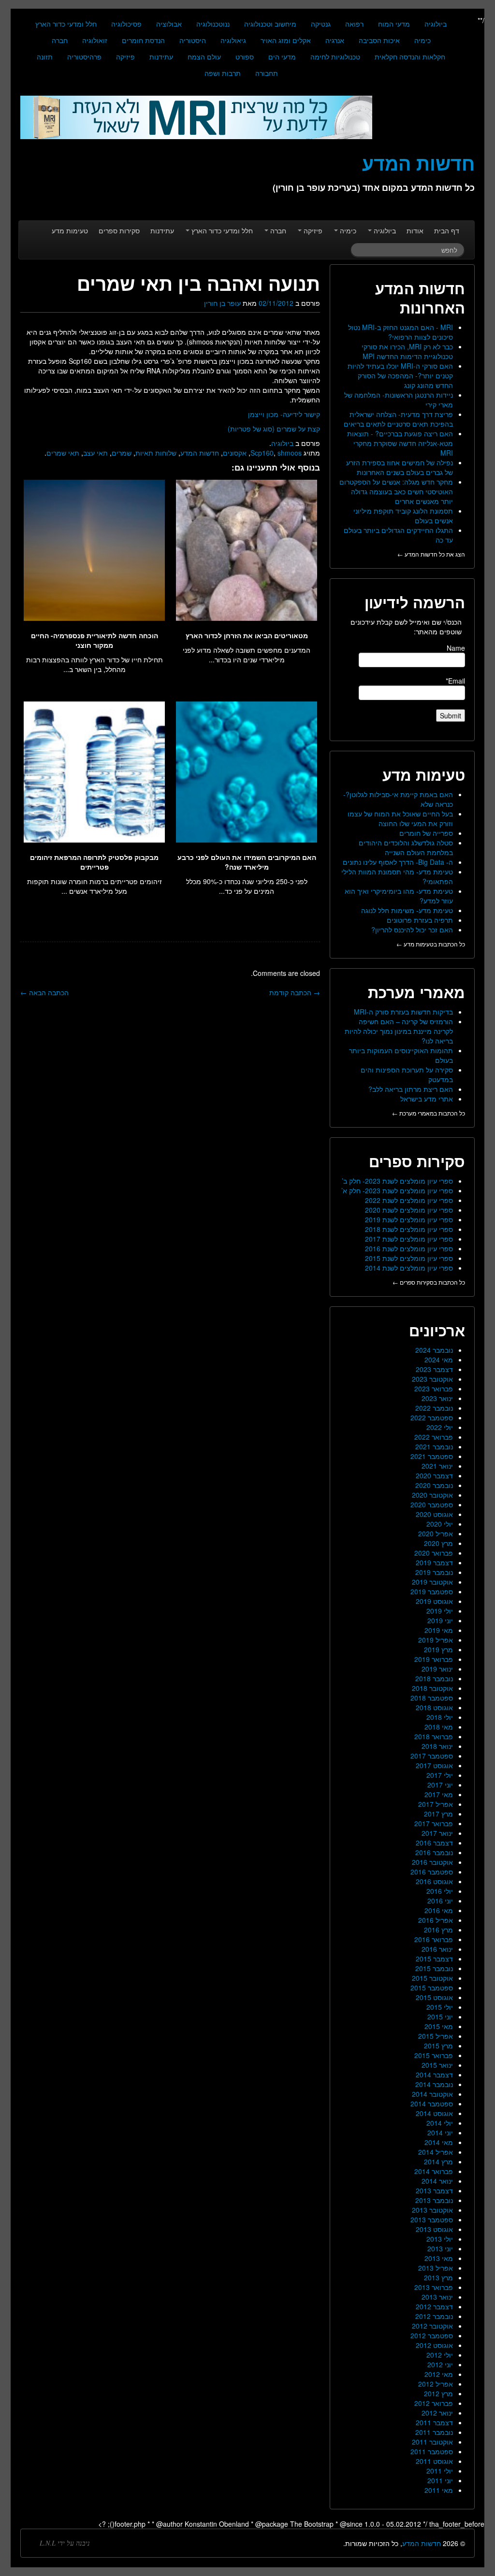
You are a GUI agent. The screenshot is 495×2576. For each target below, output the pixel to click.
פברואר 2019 (434, 1659)
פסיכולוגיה (126, 24)
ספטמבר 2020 (432, 1504)
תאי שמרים (63, 453)
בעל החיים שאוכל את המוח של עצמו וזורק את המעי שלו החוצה (400, 818)
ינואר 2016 (437, 1949)
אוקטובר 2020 (432, 1495)
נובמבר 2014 (434, 2084)
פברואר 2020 (434, 1553)
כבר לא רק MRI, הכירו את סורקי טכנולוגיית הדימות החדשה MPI (407, 351)
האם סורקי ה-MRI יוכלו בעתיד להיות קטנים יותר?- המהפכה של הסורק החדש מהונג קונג (400, 375)
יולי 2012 (440, 2355)
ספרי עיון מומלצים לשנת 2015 (409, 1258)
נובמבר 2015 (434, 1968)
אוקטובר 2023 (432, 1379)
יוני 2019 (440, 1620)
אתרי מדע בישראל (427, 1099)
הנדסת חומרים (143, 40)
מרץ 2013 (438, 2277)
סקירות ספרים (119, 230)
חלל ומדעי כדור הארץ (66, 24)
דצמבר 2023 (434, 1369)
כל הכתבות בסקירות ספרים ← (429, 1282)
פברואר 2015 (434, 2055)
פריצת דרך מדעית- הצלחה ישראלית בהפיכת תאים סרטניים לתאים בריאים (398, 419)
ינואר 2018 (437, 1746)
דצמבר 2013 (434, 2190)
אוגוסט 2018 (434, 1707)
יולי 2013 (440, 2239)
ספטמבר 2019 (432, 1591)
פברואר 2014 (434, 2171)
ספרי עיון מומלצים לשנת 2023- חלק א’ (397, 1190)
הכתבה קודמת (295, 992)
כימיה (422, 40)
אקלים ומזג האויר (286, 40)
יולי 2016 (440, 1891)
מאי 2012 (439, 2374)
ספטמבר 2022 (432, 1417)
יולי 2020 (440, 1524)
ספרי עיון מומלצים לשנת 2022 (409, 1200)
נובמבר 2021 (434, 1446)
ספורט (245, 57)
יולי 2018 (440, 1717)
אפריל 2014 (436, 2152)
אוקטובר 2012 (432, 2326)
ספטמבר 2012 (432, 2335)
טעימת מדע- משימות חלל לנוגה (407, 910)
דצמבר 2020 (434, 1475)
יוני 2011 (440, 2480)
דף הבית (447, 230)
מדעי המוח (394, 24)
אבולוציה (169, 24)
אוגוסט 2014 (434, 2113)
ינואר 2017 (437, 1833)
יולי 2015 (440, 2007)
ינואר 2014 (437, 2181)
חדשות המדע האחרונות (420, 298)
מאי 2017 (439, 1794)
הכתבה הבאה (44, 992)
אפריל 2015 (436, 2036)
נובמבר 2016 (434, 1852)
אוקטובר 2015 (432, 1978)
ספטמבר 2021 (432, 1456)
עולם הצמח (204, 57)
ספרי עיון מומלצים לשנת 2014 (409, 1268)
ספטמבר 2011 (432, 2451)
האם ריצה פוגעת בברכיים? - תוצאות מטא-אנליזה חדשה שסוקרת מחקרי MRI (400, 443)
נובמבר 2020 (434, 1485)
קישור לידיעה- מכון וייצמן (284, 414)
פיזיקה (125, 57)
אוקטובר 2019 (432, 1582)
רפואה (354, 24)
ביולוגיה (436, 24)
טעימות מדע (70, 230)
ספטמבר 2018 (432, 1698)
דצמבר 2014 (434, 2075)
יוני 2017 (440, 1785)
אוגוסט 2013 (434, 2229)
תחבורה (267, 73)
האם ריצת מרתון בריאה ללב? (411, 1089)
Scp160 (262, 453)
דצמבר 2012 (434, 2306)
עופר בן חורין (222, 303)
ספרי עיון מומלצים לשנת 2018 (409, 1229)
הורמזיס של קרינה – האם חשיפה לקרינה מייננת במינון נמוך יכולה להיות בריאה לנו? (399, 1031)
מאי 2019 (439, 1630)
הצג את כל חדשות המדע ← (431, 554)
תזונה (45, 57)
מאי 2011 (439, 2490)
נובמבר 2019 (434, 1572)
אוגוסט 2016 (434, 1881)
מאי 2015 (439, 2026)
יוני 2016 (440, 1901)
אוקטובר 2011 (432, 2442)
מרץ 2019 (438, 1649)
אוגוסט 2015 (434, 1997)
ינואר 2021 (437, 1466)
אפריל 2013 (436, 2268)
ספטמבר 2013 (432, 2219)
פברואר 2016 (434, 1939)
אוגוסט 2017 (434, 1765)
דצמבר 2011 (434, 2422)
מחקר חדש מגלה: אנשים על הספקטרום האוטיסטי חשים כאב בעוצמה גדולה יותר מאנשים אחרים (396, 491)
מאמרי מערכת (416, 992)
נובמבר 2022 (434, 1408)
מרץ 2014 (438, 2161)
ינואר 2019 (437, 1669)
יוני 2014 (440, 2132)
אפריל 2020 (436, 1533)
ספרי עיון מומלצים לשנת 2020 (409, 1210)
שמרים (122, 453)
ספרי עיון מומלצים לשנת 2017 (409, 1239)
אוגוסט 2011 (434, 2461)
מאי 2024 (439, 1360)
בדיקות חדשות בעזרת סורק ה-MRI (403, 1012)
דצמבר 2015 (434, 1959)
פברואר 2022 (434, 1437)
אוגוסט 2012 (434, 2345)
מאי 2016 (439, 1910)
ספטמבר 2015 (432, 1988)
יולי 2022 (440, 1427)
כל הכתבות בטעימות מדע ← (431, 944)
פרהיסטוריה (84, 57)
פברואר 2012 (434, 2403)
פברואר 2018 (434, 1736)
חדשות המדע (200, 453)
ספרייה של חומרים (426, 833)
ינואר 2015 (437, 2065)
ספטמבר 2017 (432, 1756)
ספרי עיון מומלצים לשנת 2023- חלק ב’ (397, 1181)
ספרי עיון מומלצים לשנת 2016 (409, 1248)
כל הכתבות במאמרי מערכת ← (429, 1113)
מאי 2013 (439, 2258)
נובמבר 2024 (434, 1350)
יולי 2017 (440, 1775)
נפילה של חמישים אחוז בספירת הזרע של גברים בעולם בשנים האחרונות (400, 467)
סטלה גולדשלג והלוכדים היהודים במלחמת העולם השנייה (406, 847)
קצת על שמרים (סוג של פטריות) (274, 429)
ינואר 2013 (437, 2297)
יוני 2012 (440, 2364)
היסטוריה (193, 40)
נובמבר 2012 (434, 2316)
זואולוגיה (95, 40)
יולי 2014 (440, 2123)
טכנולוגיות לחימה (335, 57)
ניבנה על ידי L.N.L (65, 2543)
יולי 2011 (440, 2471)
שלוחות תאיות (156, 453)
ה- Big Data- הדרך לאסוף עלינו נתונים (398, 862)
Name (456, 648)
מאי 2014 (439, 2142)
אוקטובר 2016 (432, 1862)
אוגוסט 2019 (434, 1601)
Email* (455, 681)
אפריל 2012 (436, 2384)
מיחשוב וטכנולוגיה (270, 24)
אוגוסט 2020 (434, 1514)
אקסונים (235, 453)
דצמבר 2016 (434, 1843)
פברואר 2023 (434, 1388)
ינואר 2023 (437, 1398)
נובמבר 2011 (434, 2432)
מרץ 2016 (438, 1930)
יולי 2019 (440, 1611)
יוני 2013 (440, 2248)
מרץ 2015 (438, 2046)
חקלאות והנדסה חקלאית (410, 57)
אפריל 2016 (436, 1920)
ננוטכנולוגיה (213, 24)
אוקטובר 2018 (432, 1688)
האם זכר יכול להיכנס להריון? (412, 930)
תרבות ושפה (223, 73)
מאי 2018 (439, 1727)
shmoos (290, 453)
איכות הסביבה (379, 40)
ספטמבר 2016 (432, 1872)
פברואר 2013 (434, 2287)
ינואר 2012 (437, 2413)
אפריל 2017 (436, 1804)
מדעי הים (282, 57)
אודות (415, 230)
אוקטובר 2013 (432, 2210)
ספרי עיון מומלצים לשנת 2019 (409, 1219)
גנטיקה (321, 24)
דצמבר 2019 (434, 1562)
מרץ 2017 (438, 1814)
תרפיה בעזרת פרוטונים (420, 920)
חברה (60, 40)
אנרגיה (335, 40)
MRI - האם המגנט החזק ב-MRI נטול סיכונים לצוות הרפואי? (400, 332)
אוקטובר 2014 (432, 2094)
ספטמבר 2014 (432, 2104)
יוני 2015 (440, 2017)
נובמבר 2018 (434, 1678)
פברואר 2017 (434, 1823)
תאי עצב (95, 453)
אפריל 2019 (436, 1640)
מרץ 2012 (438, 2393)
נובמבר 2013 (434, 2200)
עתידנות (161, 57)
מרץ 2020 (438, 1543)
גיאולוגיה (233, 40)
